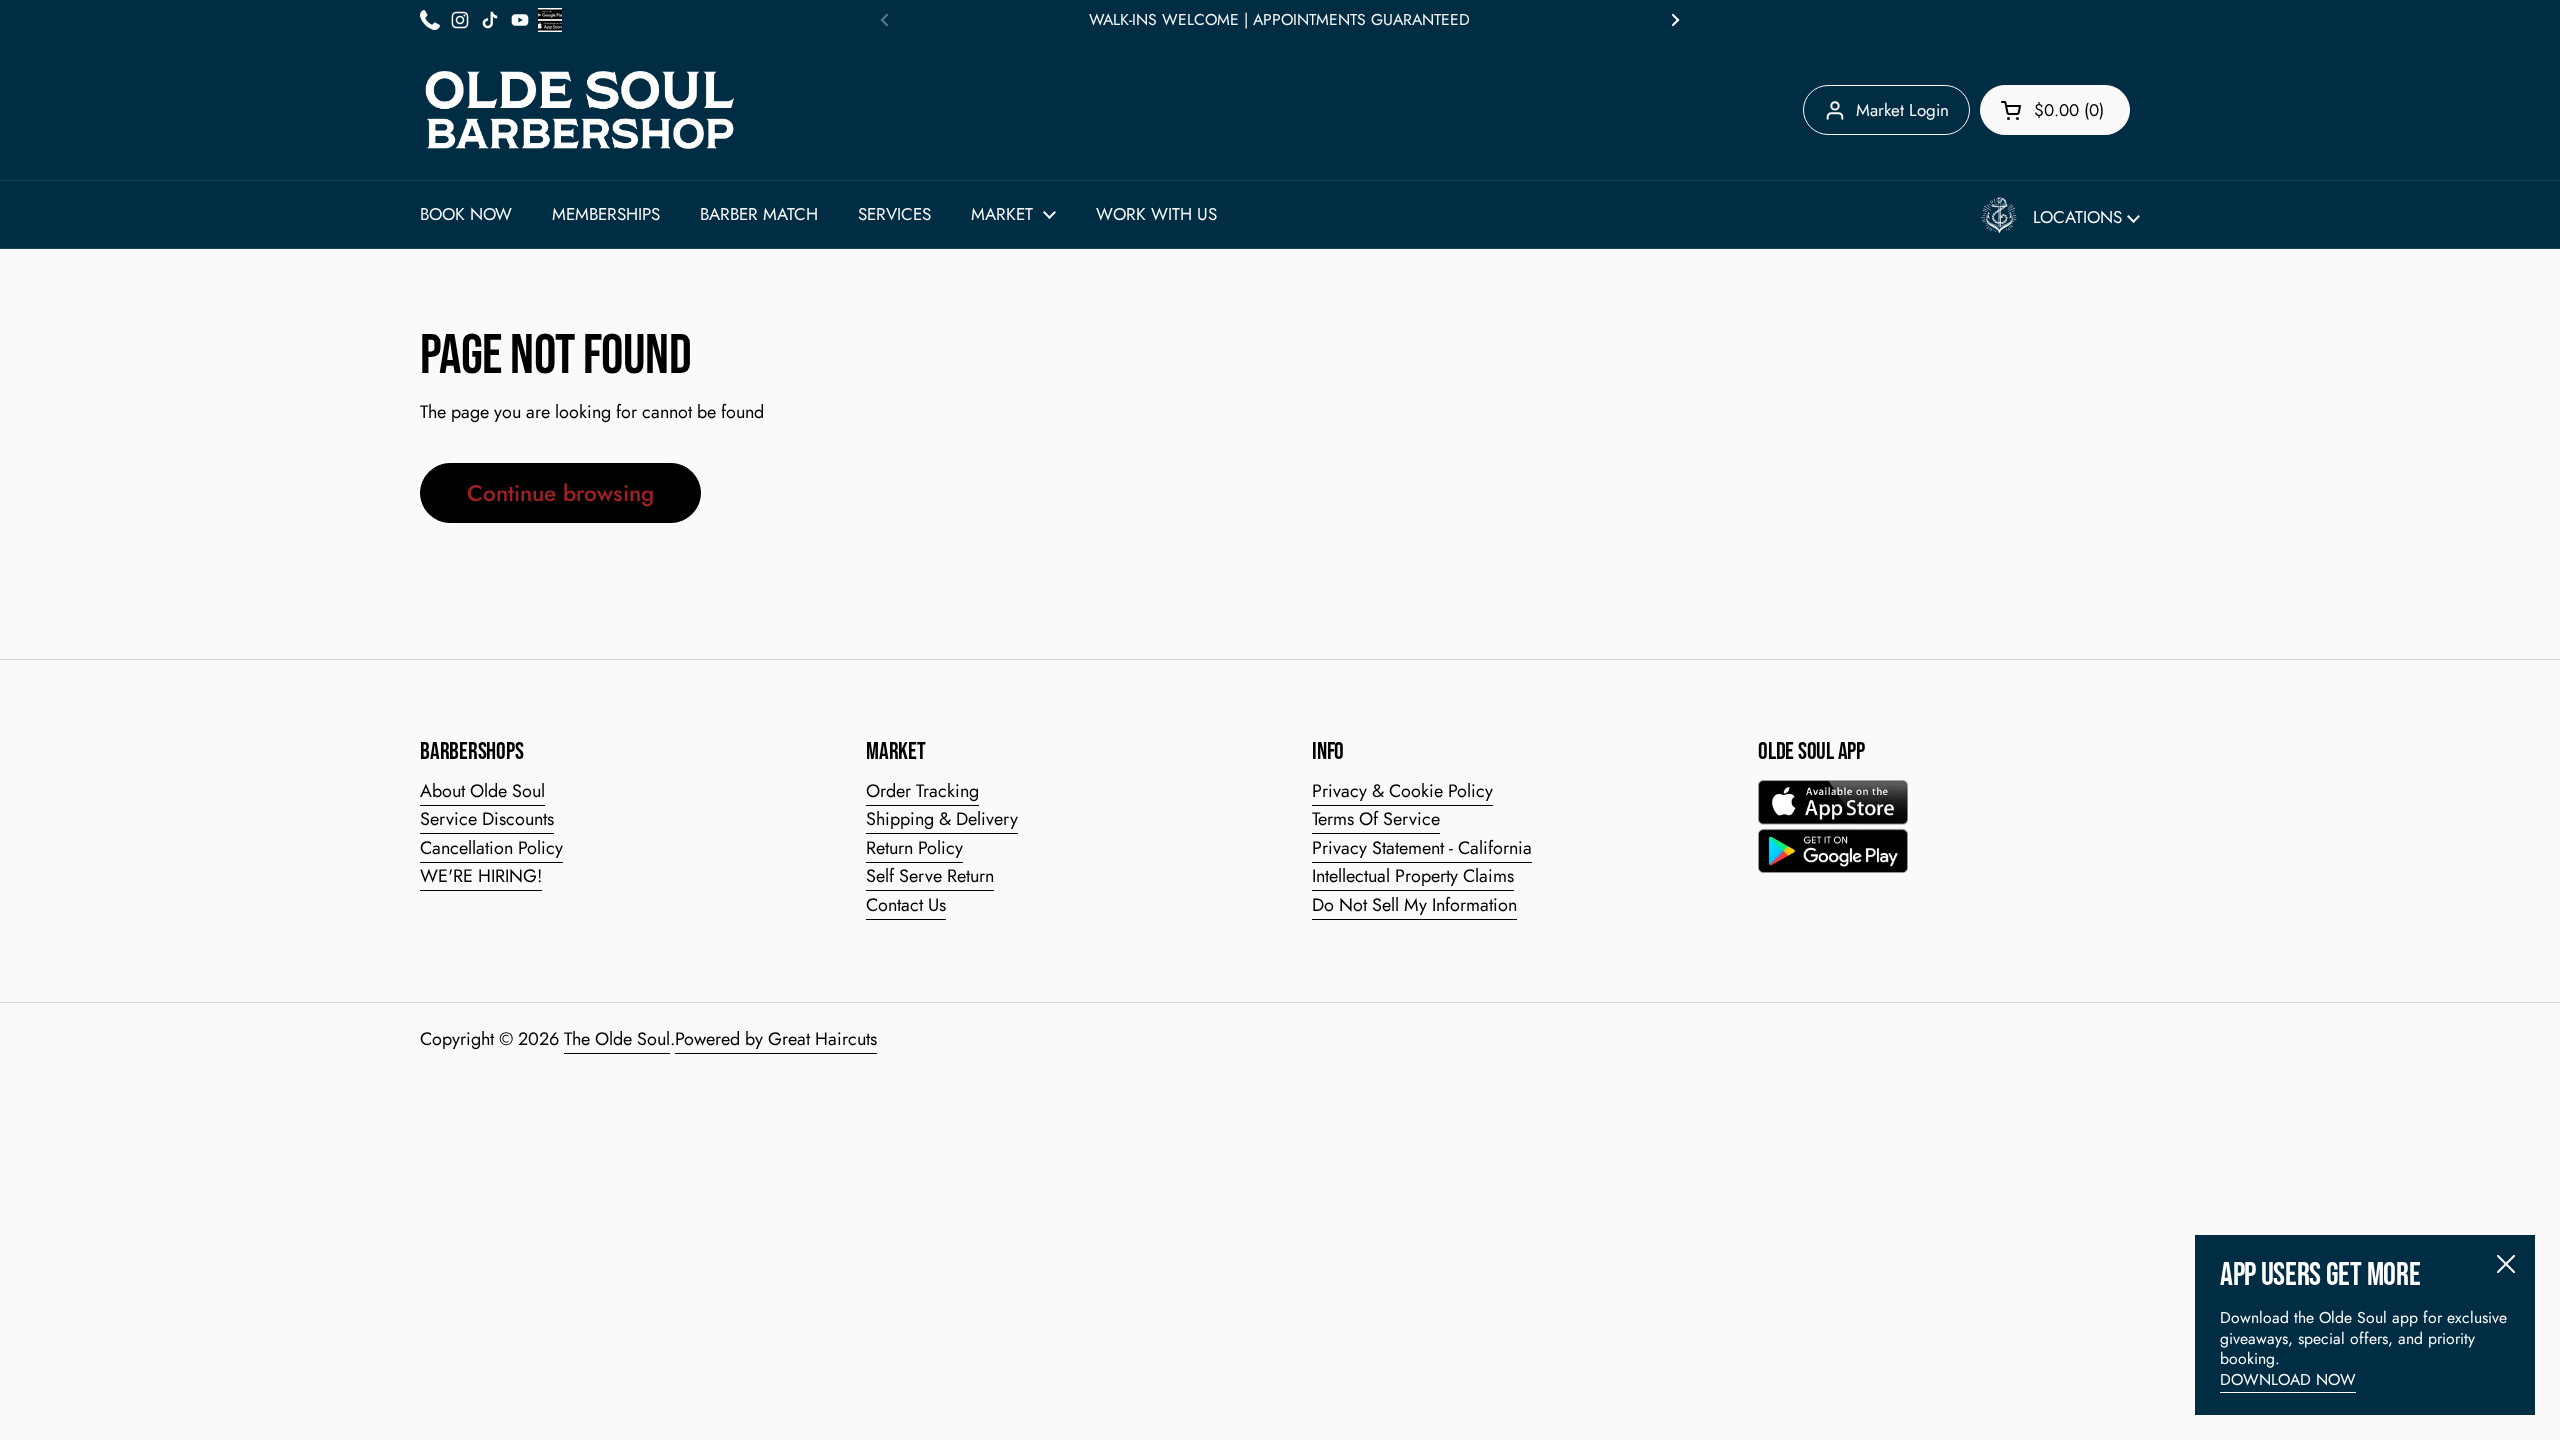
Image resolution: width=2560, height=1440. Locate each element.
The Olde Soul (617, 1039)
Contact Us (906, 905)
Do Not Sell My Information (1414, 905)
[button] (2055, 110)
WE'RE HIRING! (481, 876)
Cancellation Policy (491, 848)
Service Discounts (487, 819)
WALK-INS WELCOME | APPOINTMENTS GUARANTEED (1279, 20)
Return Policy (914, 848)
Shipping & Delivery (942, 819)
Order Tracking (922, 791)
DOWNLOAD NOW (2288, 1379)
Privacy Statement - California (1422, 848)
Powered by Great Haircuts (776, 1039)
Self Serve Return (930, 876)
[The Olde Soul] (580, 110)
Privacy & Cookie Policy (1402, 791)
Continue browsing (560, 493)
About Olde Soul (482, 791)
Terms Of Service (1376, 819)
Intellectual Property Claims (1413, 876)
